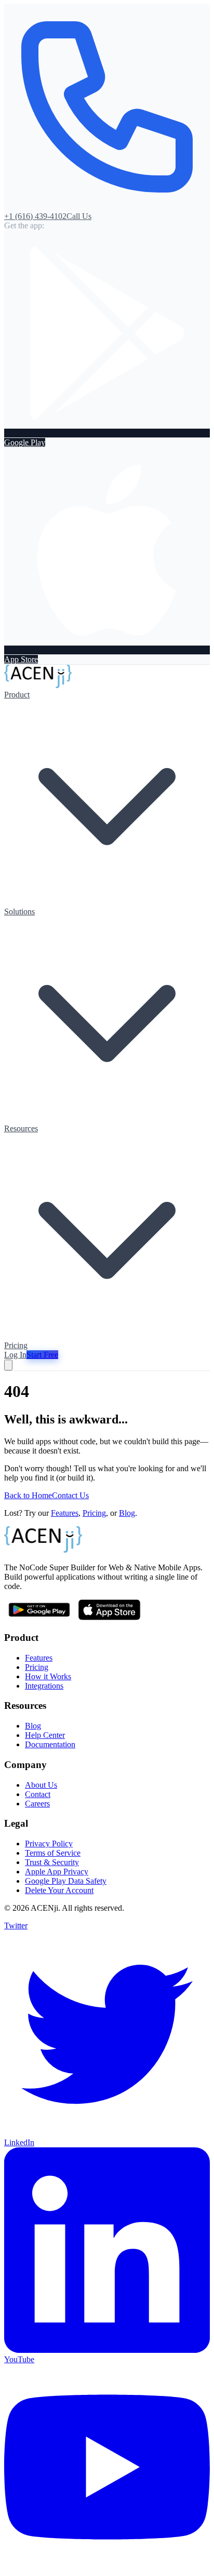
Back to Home (28, 1495)
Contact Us (70, 1495)
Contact (38, 1794)
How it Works (48, 1676)
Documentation (50, 1744)
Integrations (44, 1686)
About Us (41, 1785)
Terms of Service (53, 1853)
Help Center (45, 1735)
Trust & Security (52, 1862)
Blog (127, 1513)
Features (65, 1513)
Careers (37, 1804)
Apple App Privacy (57, 1872)
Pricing (16, 1345)
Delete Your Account (59, 1890)
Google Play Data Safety (66, 1881)
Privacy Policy (49, 1844)
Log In (15, 1355)
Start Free (42, 1355)
